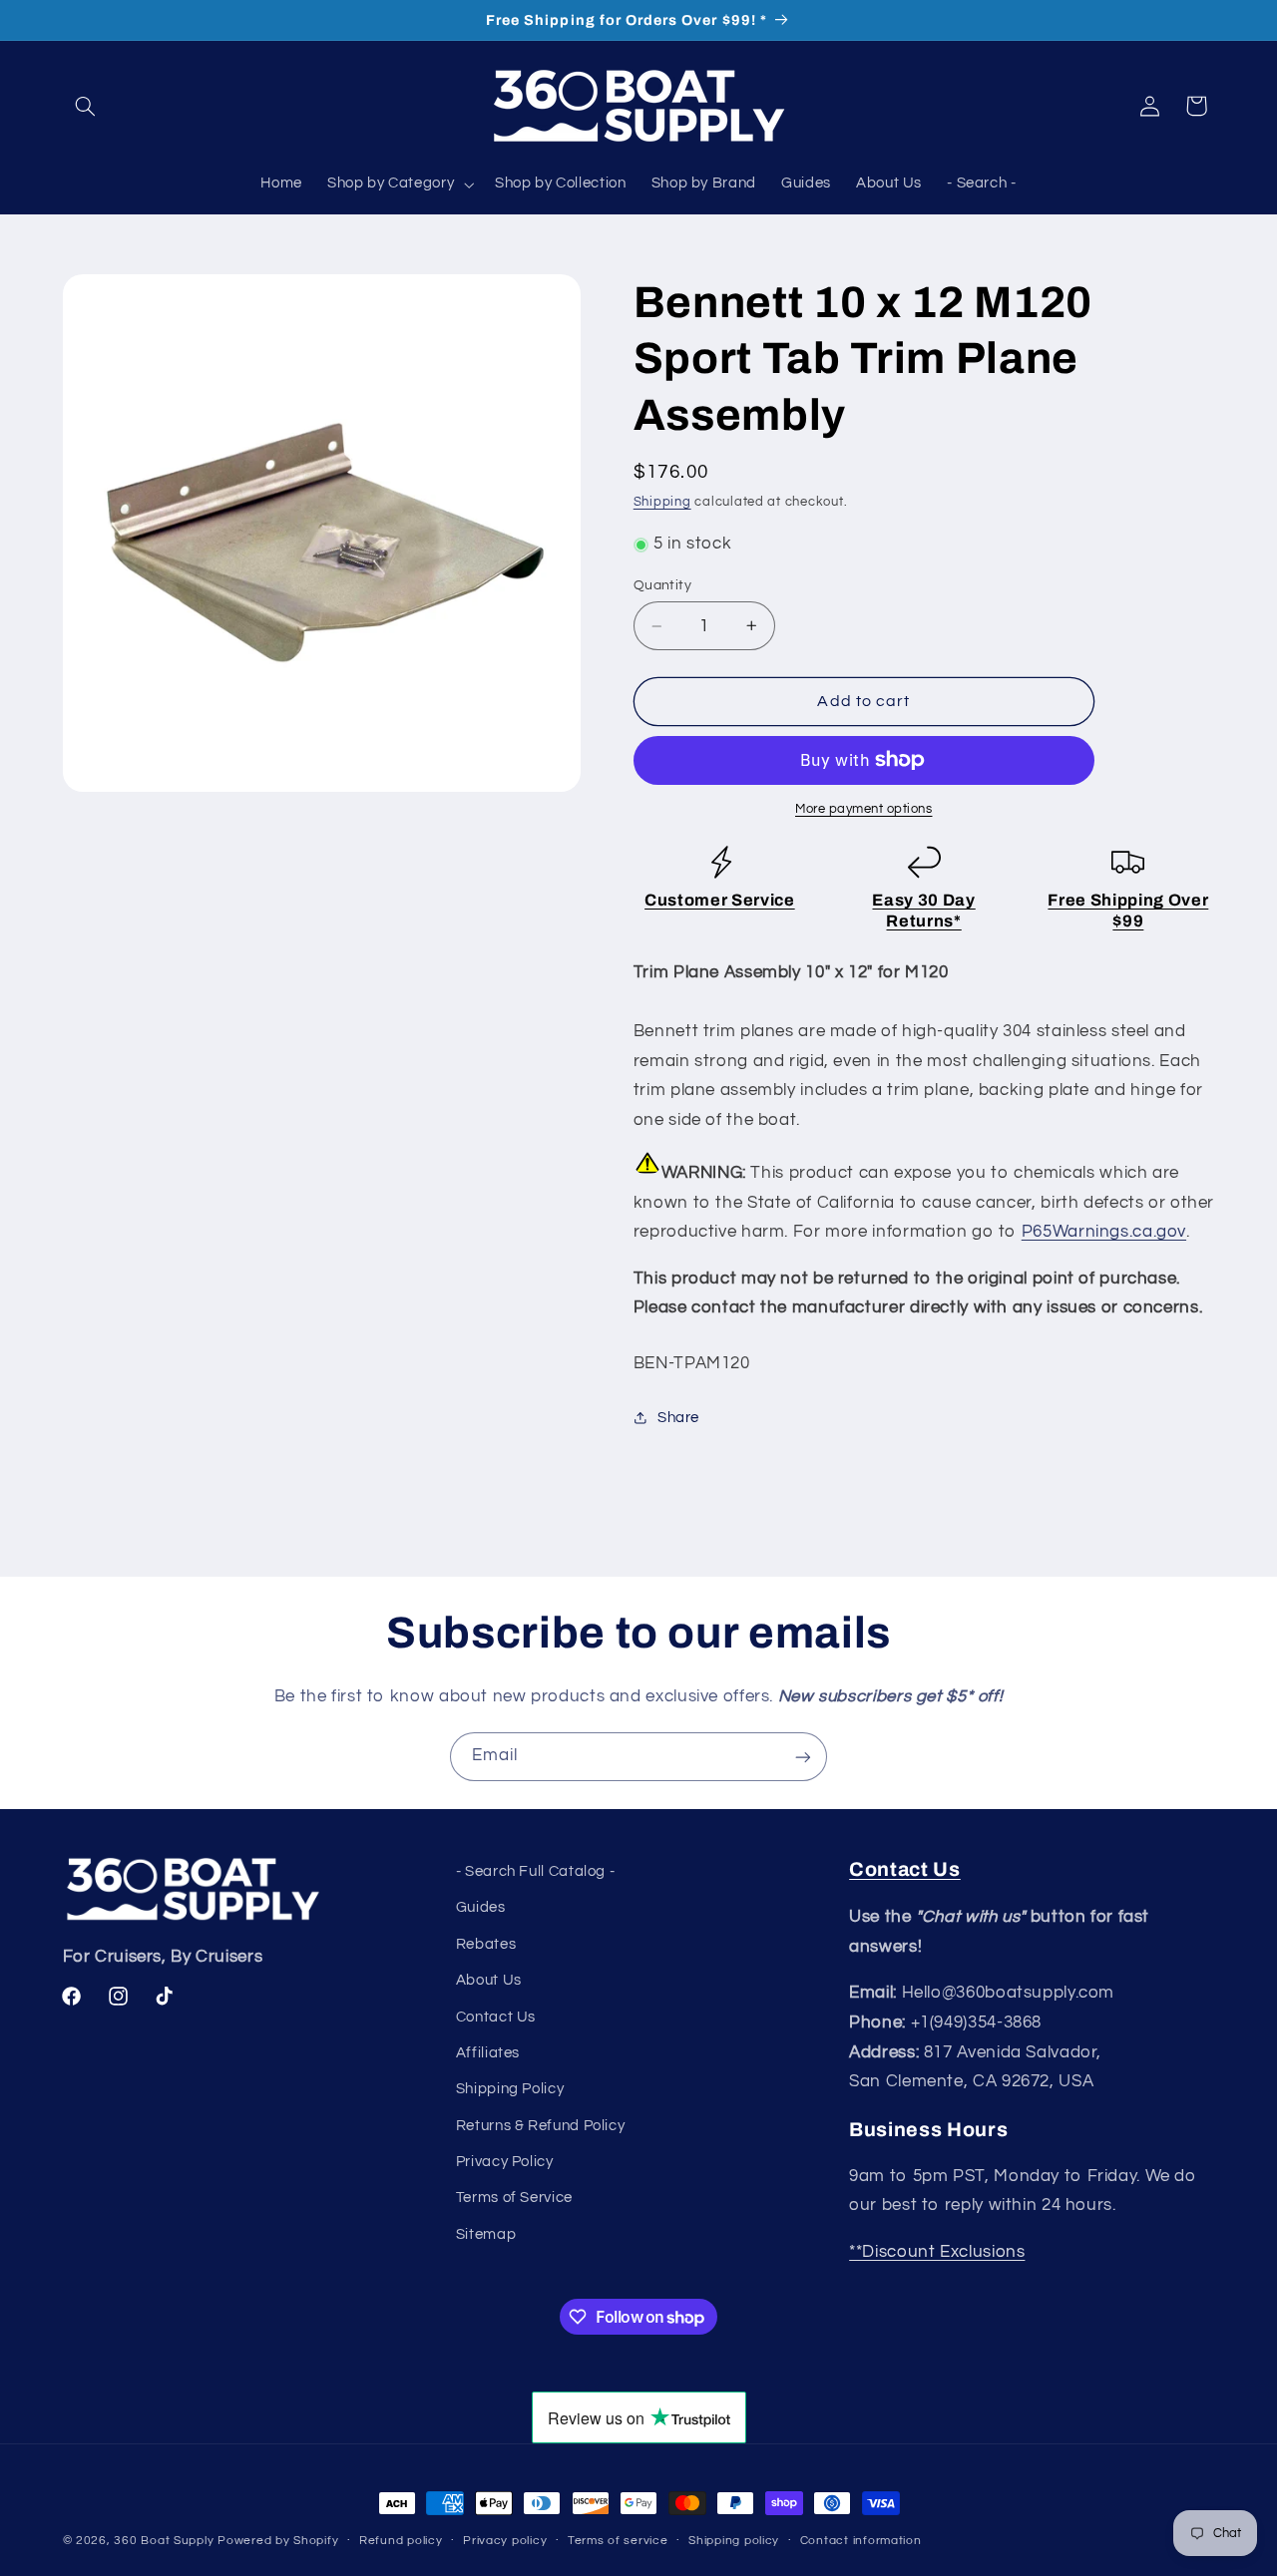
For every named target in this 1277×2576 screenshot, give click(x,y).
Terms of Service (514, 2199)
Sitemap (486, 2234)
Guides (481, 1908)
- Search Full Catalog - (536, 1871)
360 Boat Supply (164, 2541)
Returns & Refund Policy (541, 2126)
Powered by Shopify (278, 2541)
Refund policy (401, 2542)
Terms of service (618, 2542)
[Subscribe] (803, 1757)
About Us (489, 1981)
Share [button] (678, 1418)
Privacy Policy (505, 2163)
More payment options (864, 809)
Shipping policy (734, 2542)
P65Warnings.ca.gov (1104, 1232)
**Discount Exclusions (937, 2252)
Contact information (861, 2542)
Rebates (486, 1944)
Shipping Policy (510, 2090)
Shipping (662, 502)
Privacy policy (505, 2542)
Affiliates (488, 2053)
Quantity (662, 585)
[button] (86, 106)
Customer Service (720, 900)
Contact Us (496, 2017)
